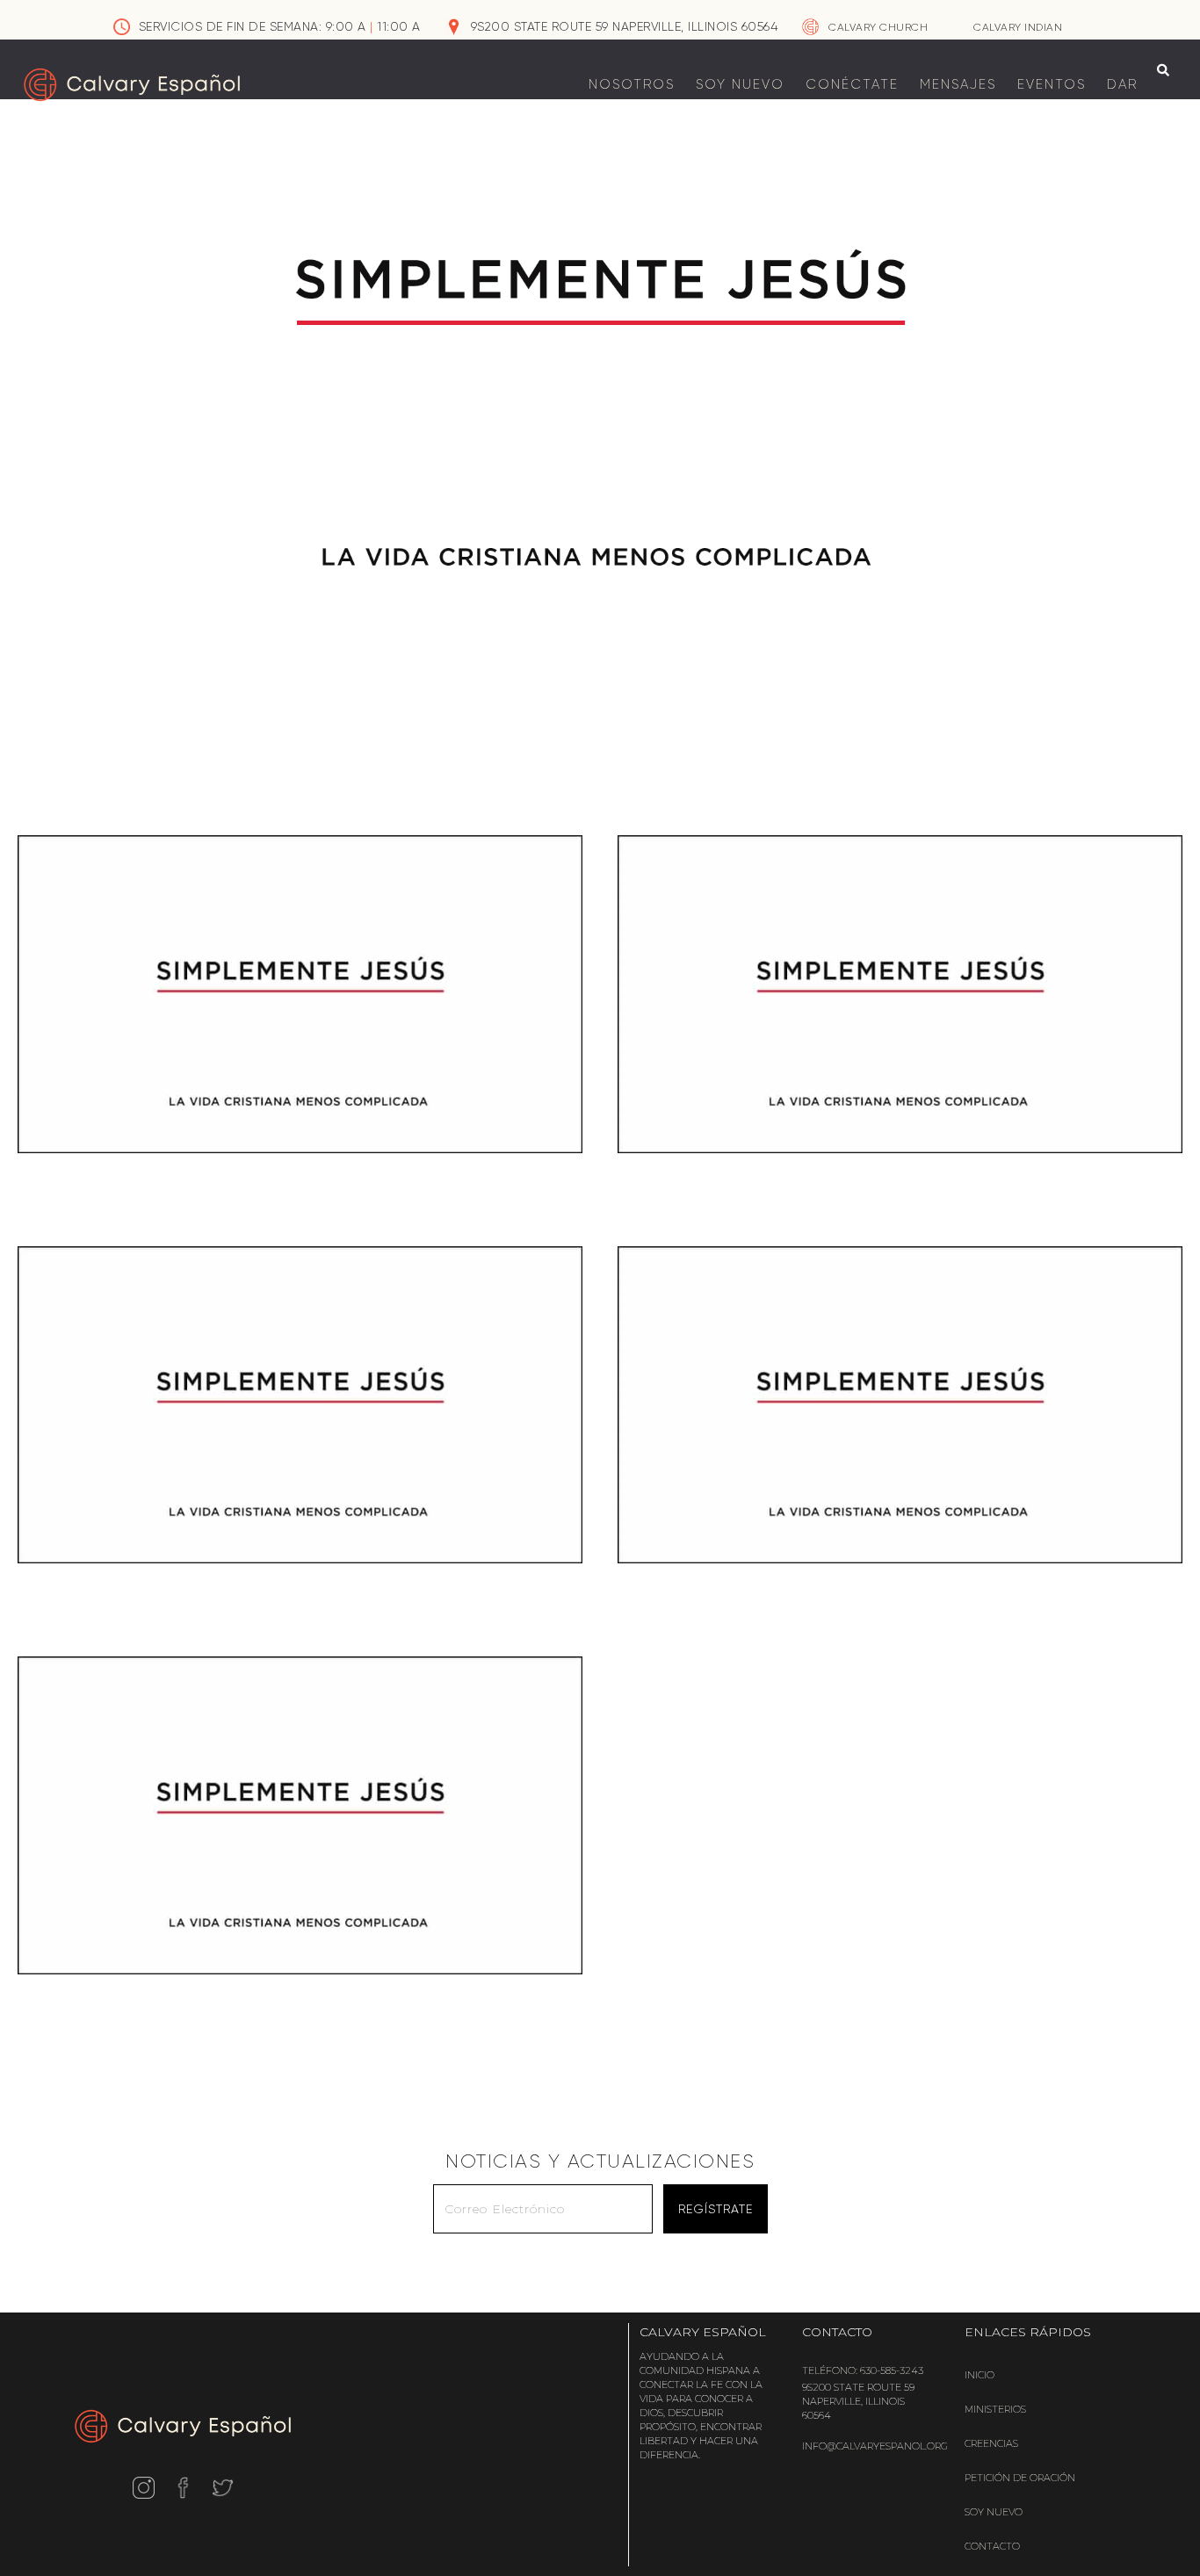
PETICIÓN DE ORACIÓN (1020, 2478)
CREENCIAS (991, 2443)
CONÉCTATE (852, 84)
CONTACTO (992, 2546)
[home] (132, 85)
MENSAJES (958, 84)
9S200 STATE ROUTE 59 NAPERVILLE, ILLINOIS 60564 (625, 26)
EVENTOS (1052, 84)
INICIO (980, 2375)
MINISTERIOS (995, 2409)
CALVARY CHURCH (878, 27)
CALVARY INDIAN (1018, 27)
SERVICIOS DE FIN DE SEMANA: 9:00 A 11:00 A (280, 26)
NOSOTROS (632, 84)
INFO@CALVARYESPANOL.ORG (875, 2446)
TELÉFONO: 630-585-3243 (863, 2370)
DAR (1122, 84)
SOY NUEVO (740, 84)
